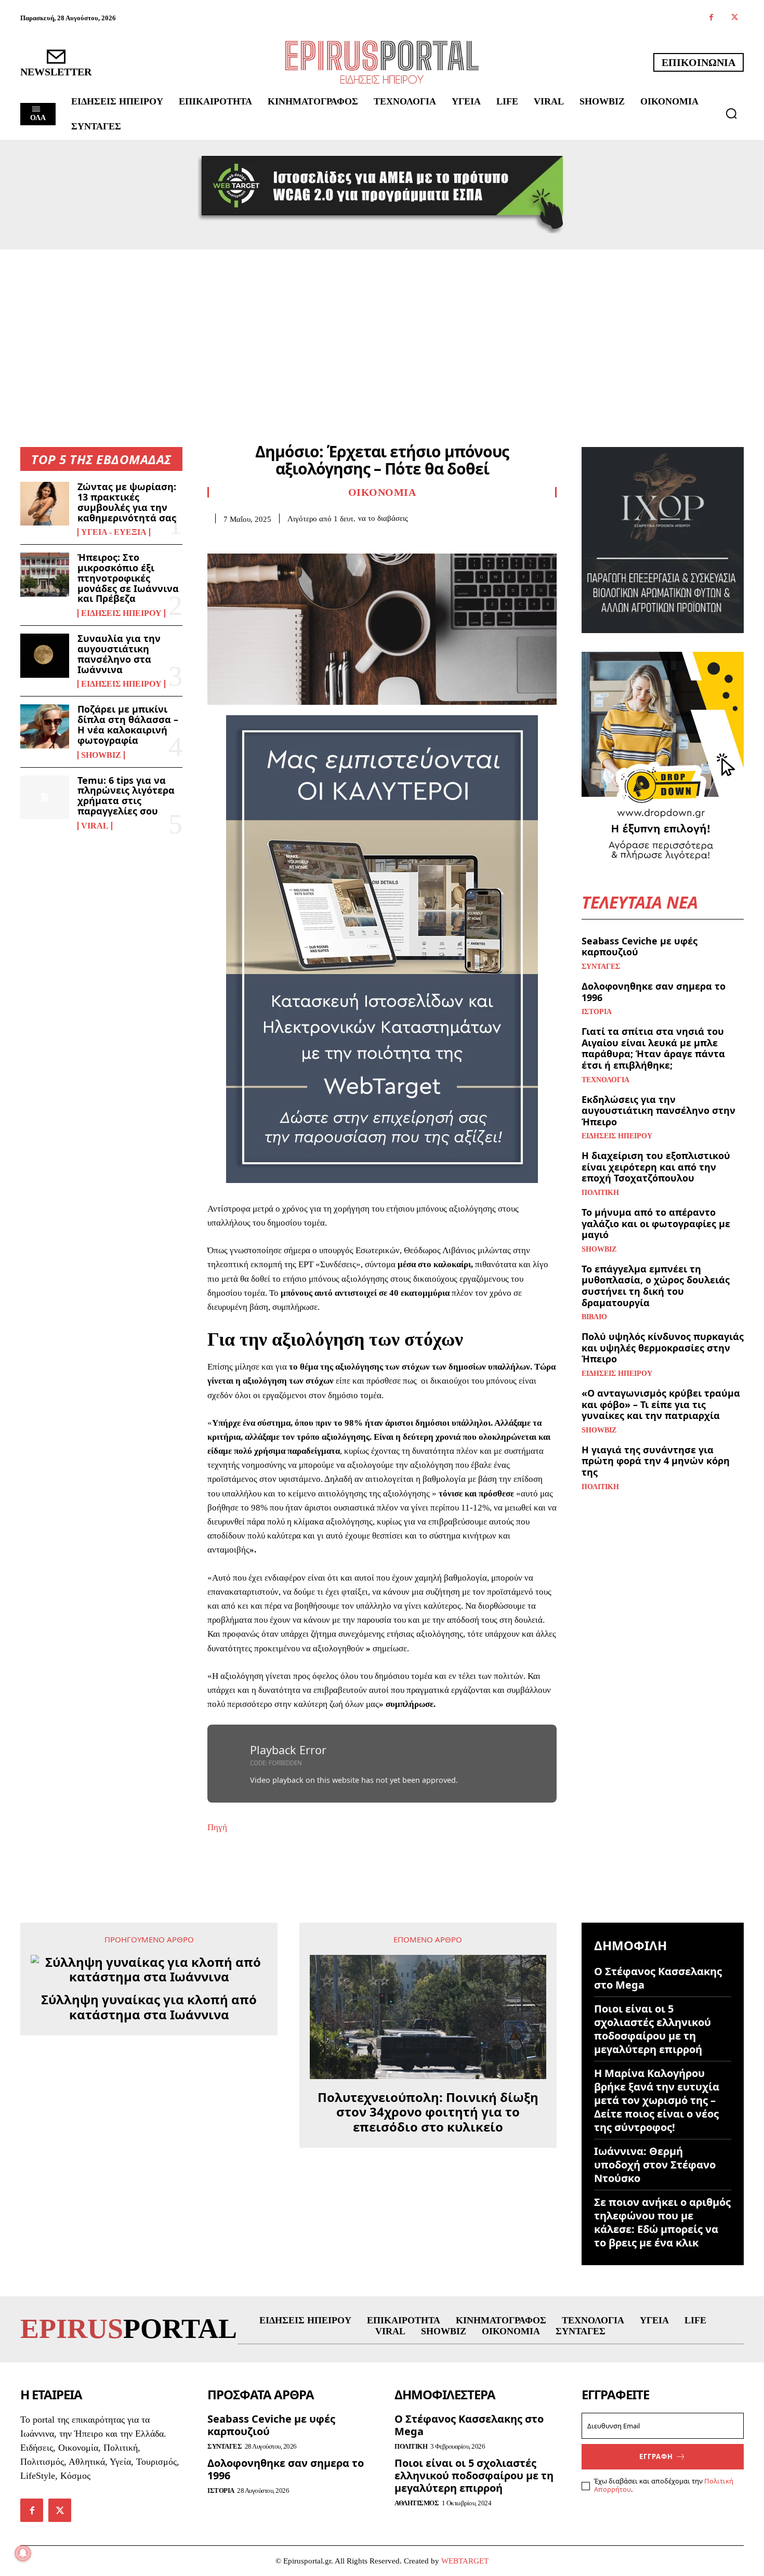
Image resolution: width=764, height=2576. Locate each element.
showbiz (101, 755)
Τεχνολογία (605, 1080)
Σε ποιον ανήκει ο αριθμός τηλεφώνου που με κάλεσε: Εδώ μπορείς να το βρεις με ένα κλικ (662, 2222)
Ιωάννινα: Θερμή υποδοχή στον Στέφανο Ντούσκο (655, 2165)
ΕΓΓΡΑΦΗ (656, 2456)
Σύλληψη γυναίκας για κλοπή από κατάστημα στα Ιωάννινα (149, 2007)
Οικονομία (382, 492)
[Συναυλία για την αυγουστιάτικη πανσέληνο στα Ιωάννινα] (45, 655)
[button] (731, 113)
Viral (95, 826)
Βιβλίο (594, 1317)
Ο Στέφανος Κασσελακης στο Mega (658, 1978)
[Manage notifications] (23, 2553)
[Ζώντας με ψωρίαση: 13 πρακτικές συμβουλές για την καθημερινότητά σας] (45, 504)
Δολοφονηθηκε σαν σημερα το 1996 (654, 992)
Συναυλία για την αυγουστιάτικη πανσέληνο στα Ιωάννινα (119, 654)
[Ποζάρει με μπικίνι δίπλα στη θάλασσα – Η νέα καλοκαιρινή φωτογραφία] (45, 726)
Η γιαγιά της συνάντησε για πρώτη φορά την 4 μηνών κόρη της (656, 1461)
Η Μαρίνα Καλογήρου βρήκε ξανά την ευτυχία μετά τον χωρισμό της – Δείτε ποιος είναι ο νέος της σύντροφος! (657, 2100)
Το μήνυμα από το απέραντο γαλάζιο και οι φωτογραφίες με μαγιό (656, 1223)
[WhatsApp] (289, 540)
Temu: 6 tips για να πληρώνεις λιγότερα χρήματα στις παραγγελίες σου (126, 796)
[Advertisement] (382, 327)
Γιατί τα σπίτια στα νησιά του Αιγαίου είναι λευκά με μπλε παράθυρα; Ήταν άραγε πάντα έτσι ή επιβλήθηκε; (653, 1048)
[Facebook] (711, 18)
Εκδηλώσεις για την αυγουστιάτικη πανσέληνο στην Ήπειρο (658, 1110)
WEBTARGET (465, 2561)
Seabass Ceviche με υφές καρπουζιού (640, 947)
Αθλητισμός (417, 2503)
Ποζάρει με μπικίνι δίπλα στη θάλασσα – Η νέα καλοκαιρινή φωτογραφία (128, 724)
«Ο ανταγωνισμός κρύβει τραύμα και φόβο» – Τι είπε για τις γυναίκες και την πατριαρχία (661, 1404)
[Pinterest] (266, 540)
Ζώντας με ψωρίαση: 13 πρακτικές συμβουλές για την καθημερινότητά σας (127, 502)
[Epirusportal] (382, 62)
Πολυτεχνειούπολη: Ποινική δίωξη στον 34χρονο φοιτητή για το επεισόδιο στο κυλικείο (428, 2112)
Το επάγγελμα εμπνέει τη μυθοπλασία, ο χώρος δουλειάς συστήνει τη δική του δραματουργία (656, 1286)
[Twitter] (735, 18)
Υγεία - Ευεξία (114, 532)
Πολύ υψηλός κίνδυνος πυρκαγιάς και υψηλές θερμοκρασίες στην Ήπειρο (663, 1348)
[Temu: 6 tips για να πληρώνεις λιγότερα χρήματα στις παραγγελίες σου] (45, 797)
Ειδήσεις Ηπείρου (121, 613)
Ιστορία (597, 1012)
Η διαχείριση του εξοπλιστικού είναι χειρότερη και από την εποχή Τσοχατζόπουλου (656, 1167)
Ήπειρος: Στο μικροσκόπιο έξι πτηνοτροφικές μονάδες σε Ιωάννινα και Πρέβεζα (128, 578)
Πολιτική (600, 1193)
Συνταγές (601, 967)
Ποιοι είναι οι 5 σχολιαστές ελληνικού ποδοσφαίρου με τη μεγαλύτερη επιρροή (653, 2029)
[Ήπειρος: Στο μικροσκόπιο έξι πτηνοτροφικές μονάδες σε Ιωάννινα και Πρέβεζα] (45, 574)
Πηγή (217, 1827)
